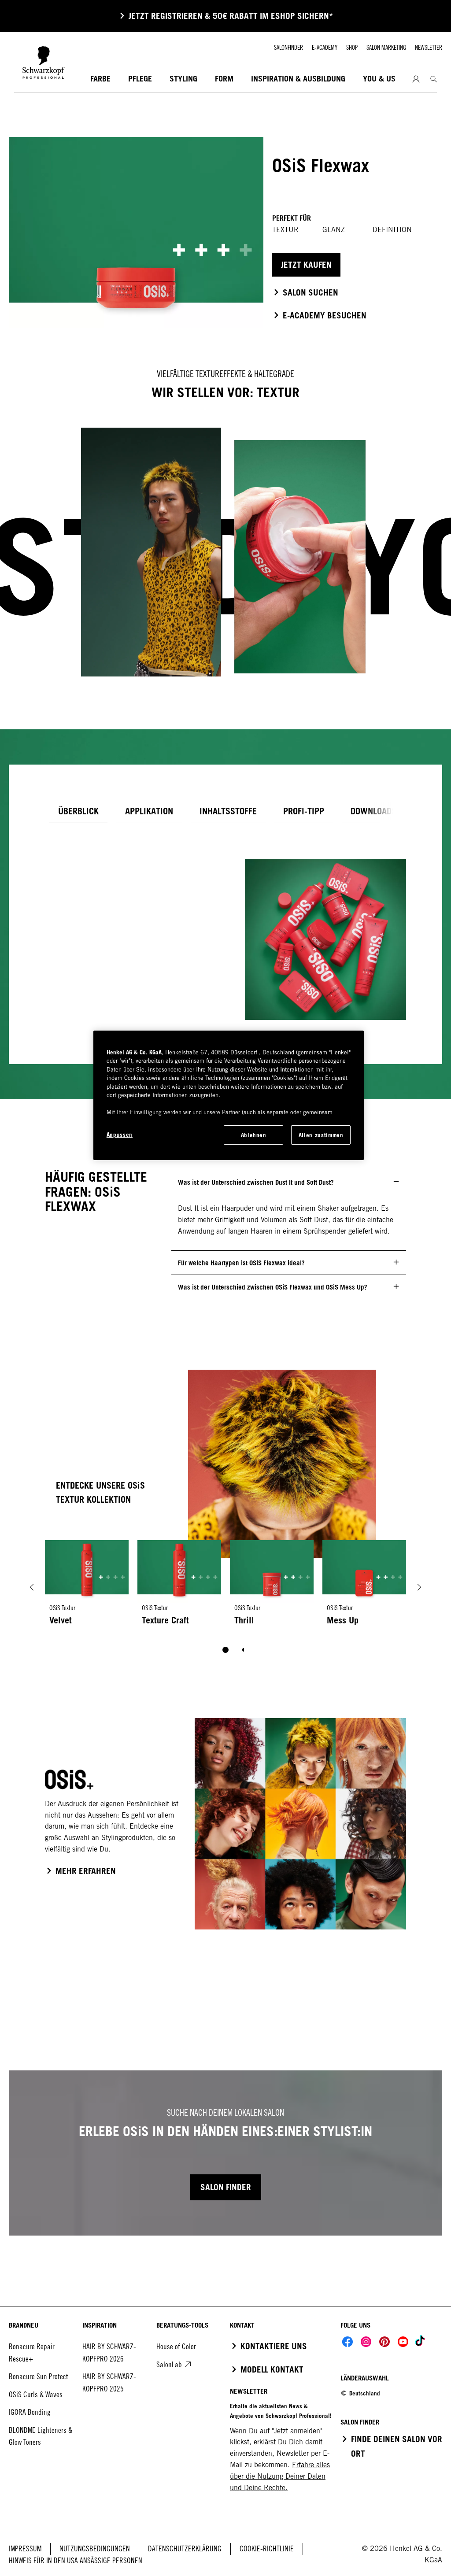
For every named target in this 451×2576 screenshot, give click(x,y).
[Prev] (32, 1587)
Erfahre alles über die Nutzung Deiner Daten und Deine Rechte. (280, 2476)
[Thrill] (272, 1587)
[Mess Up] (364, 1587)
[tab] (78, 811)
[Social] (347, 2342)
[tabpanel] (225, 926)
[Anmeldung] (416, 79)
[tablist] (225, 1650)
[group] (225, 1603)
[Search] (434, 79)
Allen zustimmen (321, 1135)
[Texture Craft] (179, 1587)
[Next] (419, 1587)
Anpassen (120, 1135)
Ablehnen (254, 1135)
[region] (229, 1095)
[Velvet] (87, 1587)
